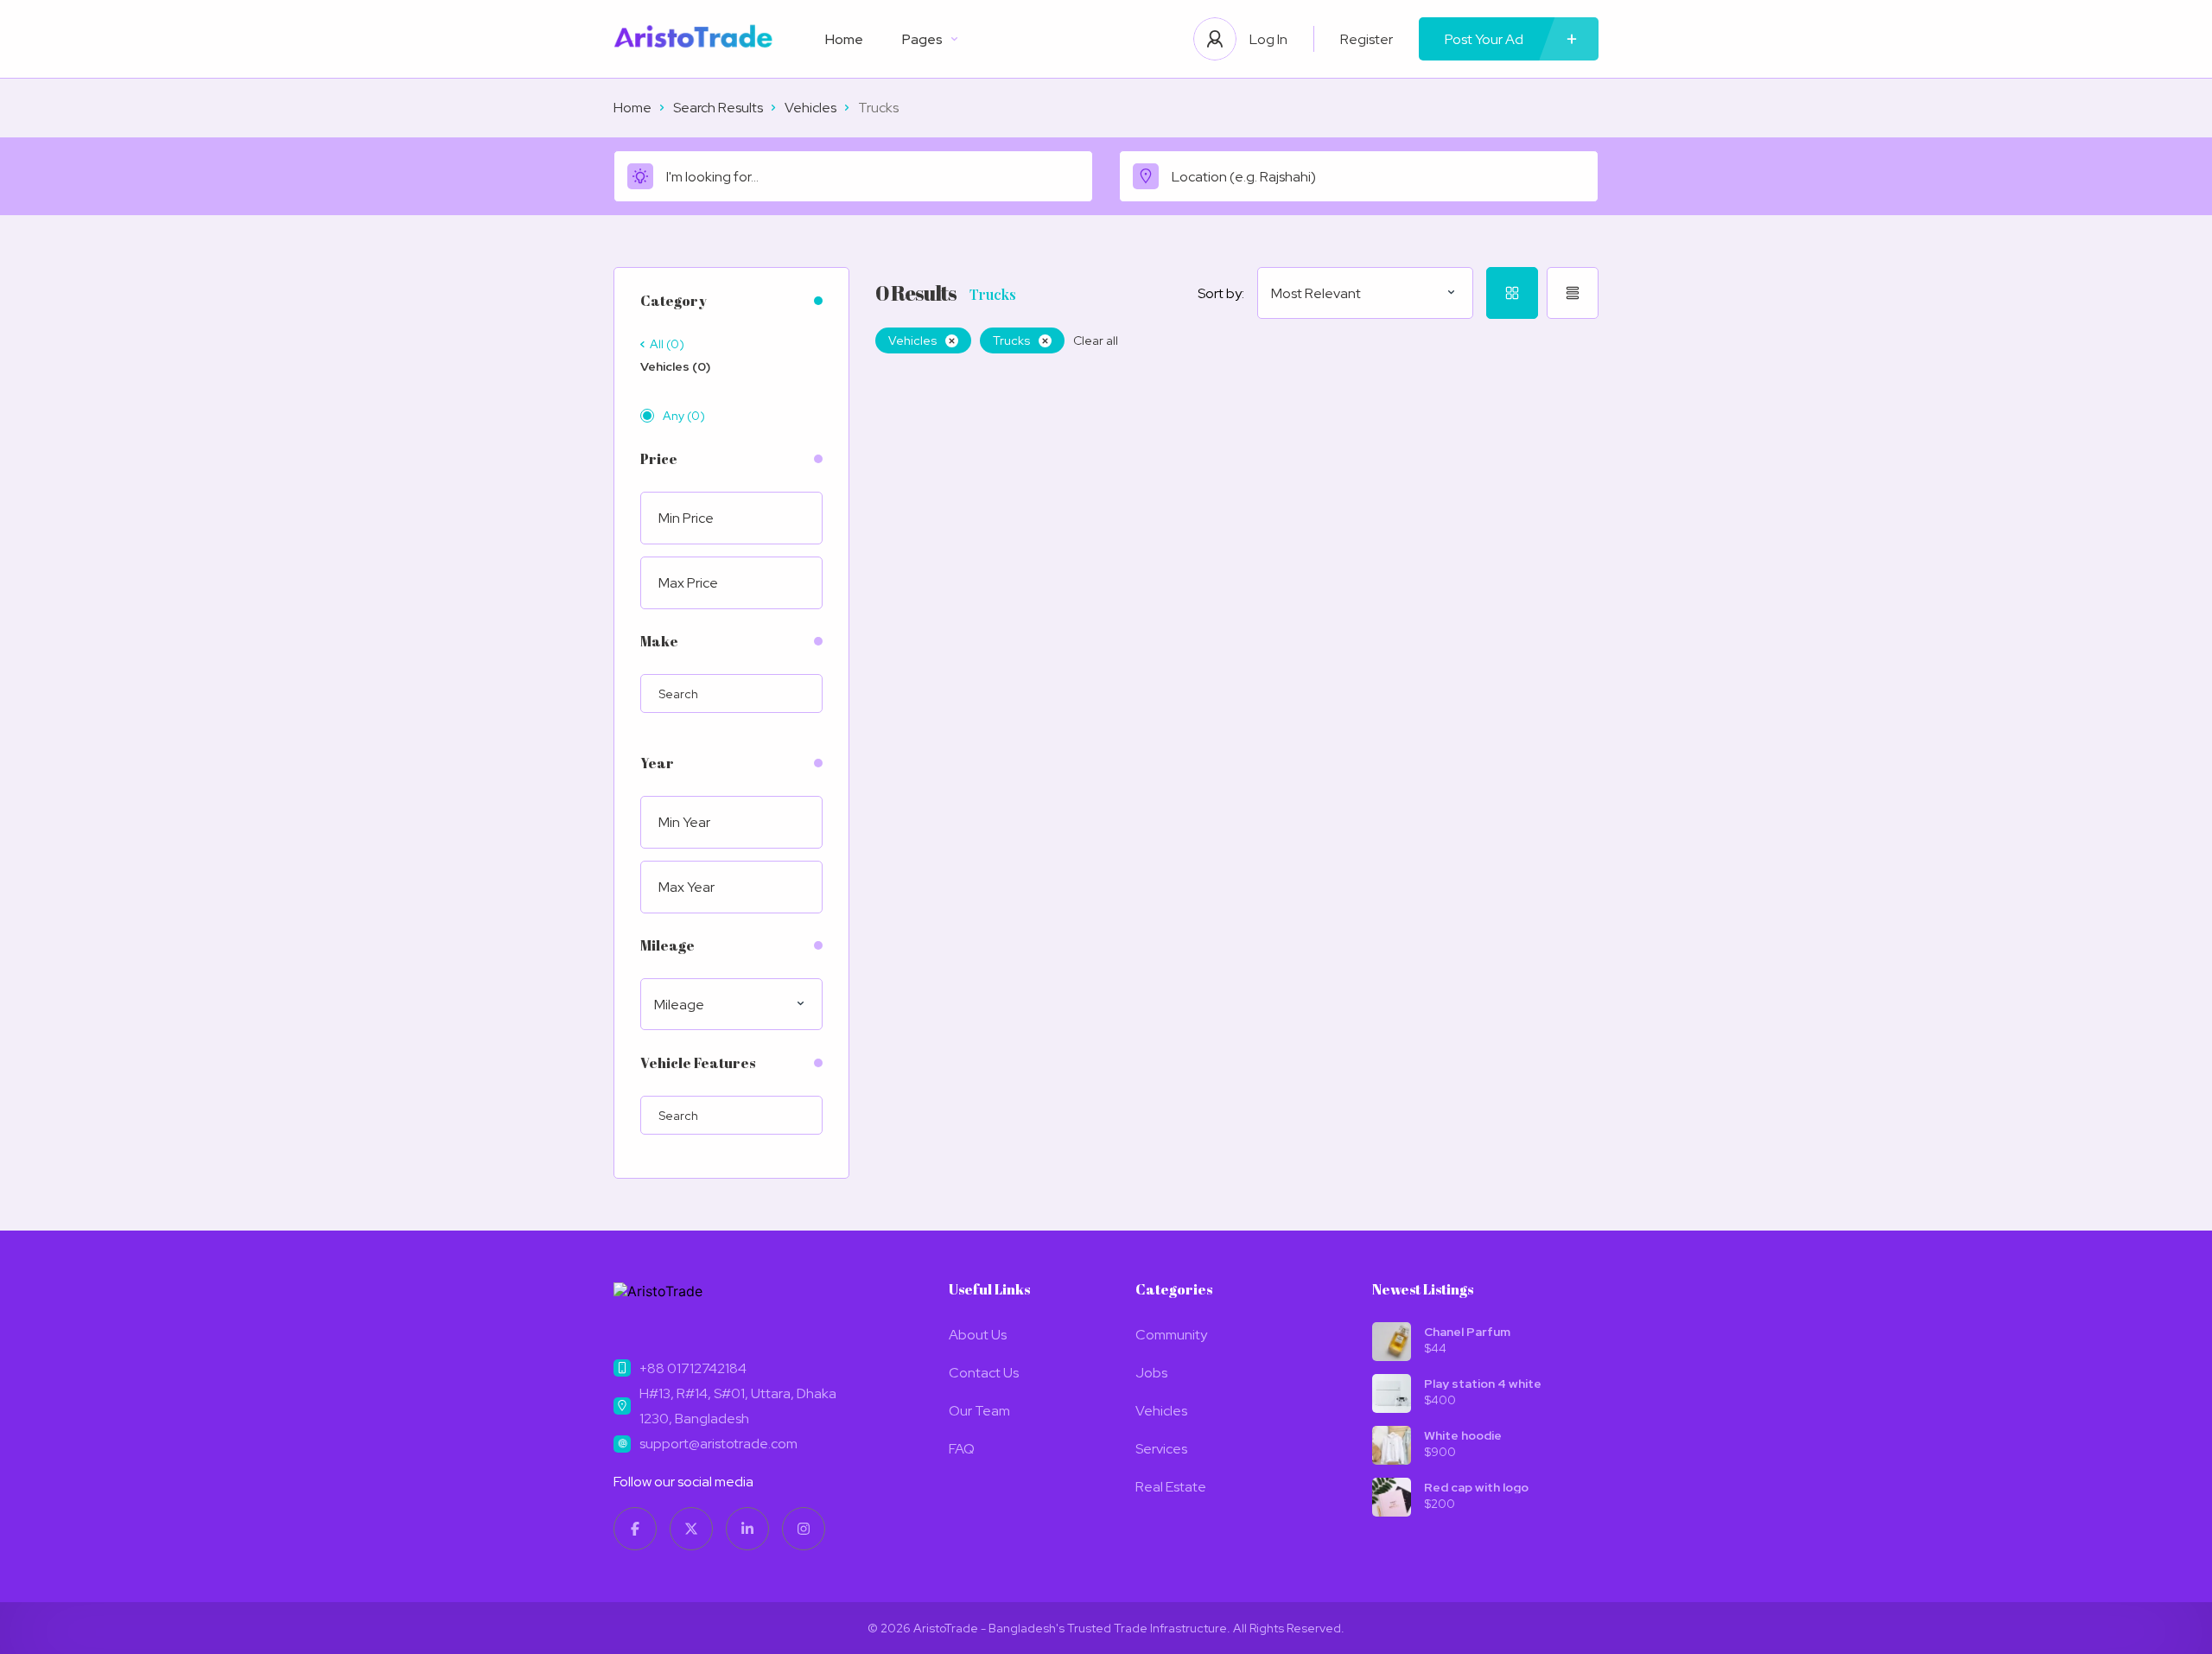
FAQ (962, 1449)
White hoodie (1463, 1435)
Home (844, 39)
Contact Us (984, 1373)
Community (1171, 1335)
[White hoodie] (1392, 1445)
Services (1161, 1449)
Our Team (979, 1411)
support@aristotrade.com (718, 1444)
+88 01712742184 (693, 1368)
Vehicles (810, 108)
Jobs (1151, 1373)
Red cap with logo (1476, 1487)
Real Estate (1171, 1487)
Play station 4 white (1483, 1384)
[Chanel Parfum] (1392, 1342)
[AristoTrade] (693, 39)
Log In (1268, 39)
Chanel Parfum (1467, 1332)
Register (1367, 39)
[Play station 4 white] (1392, 1393)
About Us (978, 1335)
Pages (922, 39)
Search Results (718, 108)
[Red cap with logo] (1392, 1497)
